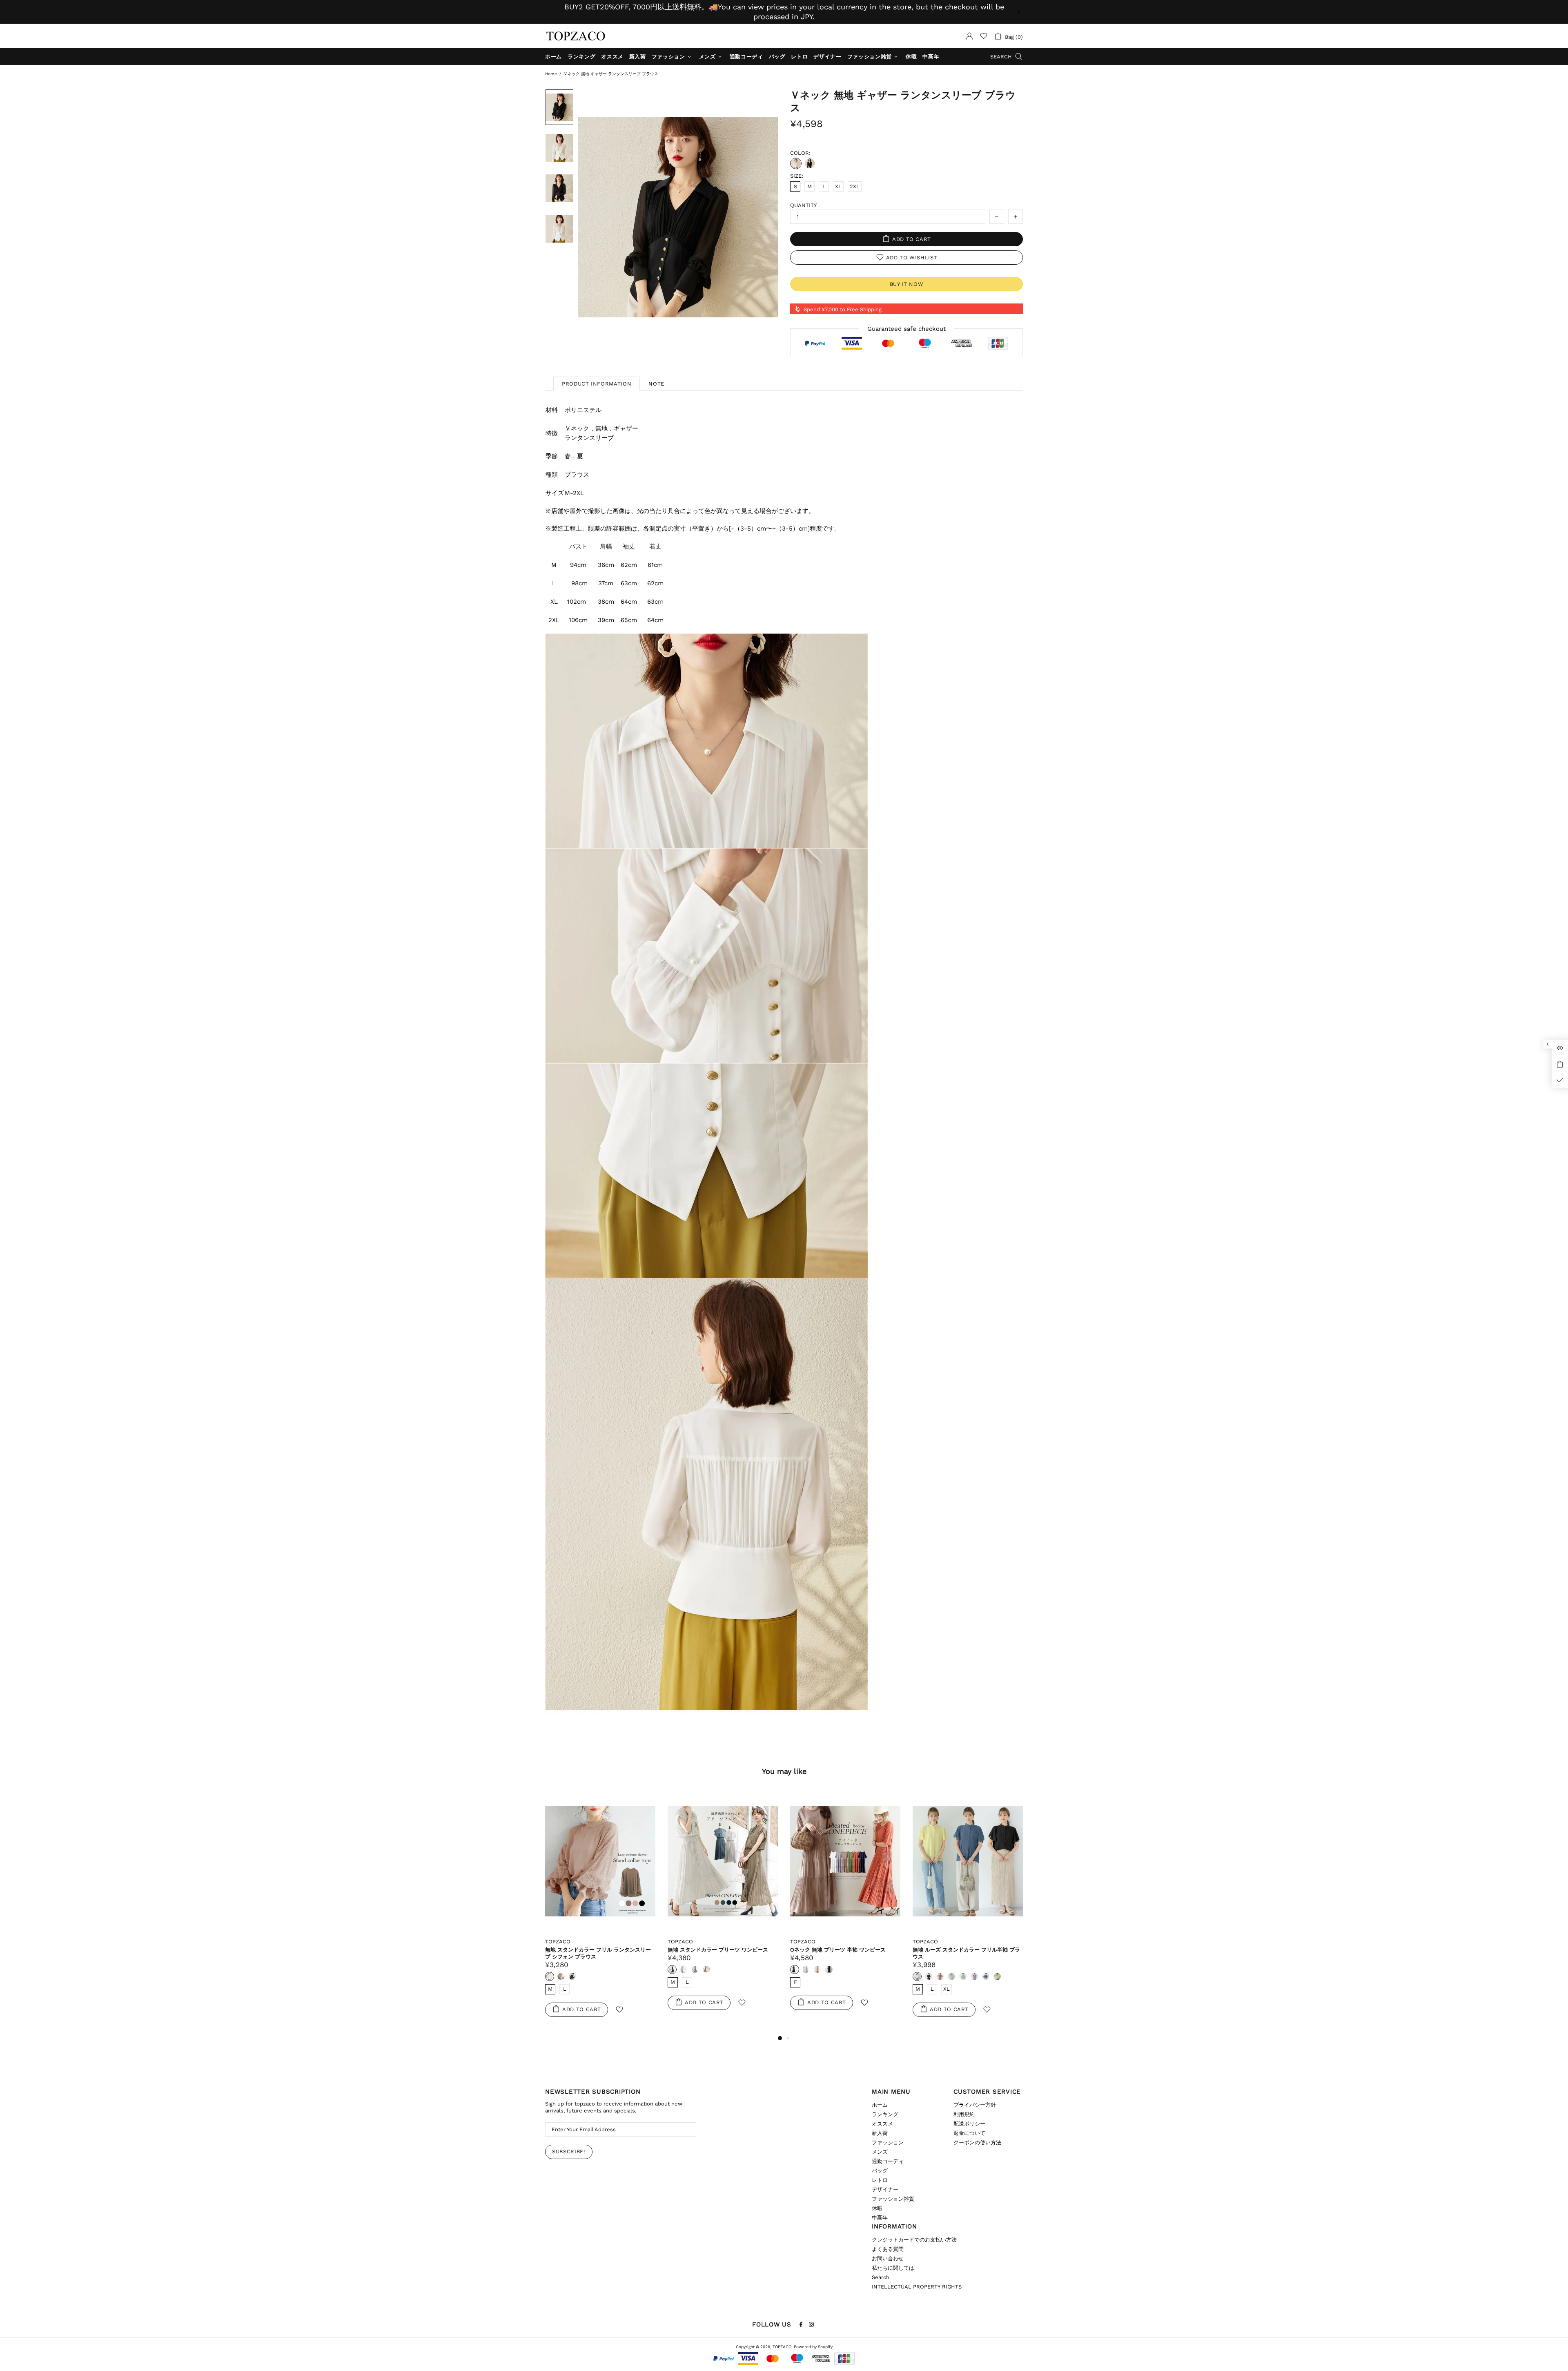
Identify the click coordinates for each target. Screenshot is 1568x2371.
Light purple (729, 1976)
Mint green (706, 1976)
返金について (969, 2133)
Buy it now (907, 284)
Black (810, 163)
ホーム (880, 2105)
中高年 (880, 2218)
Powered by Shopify (813, 2347)
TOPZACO (576, 36)
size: (797, 176)
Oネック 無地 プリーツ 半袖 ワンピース (593, 1950)
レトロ (880, 2180)
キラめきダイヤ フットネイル (70, 2338)
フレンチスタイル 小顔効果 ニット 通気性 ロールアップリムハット (844, 1953)
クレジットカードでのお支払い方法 (914, 2240)
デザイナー (885, 2189)
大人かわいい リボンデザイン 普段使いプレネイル (967, 1953)
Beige (840, 1976)
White (796, 163)
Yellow (752, 1976)
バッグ (880, 2171)
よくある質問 (888, 2249)
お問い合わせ (888, 2258)
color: (800, 153)
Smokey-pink (572, 1970)
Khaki (829, 1976)
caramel (817, 1976)
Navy (550, 1970)
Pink (795, 1976)
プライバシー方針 (975, 2105)
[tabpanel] (845, 1912)
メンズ (880, 2152)
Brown (695, 1976)
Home (551, 74)
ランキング (885, 2114)
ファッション (888, 2142)
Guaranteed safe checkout (906, 329)
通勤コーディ (888, 2161)
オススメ (882, 2124)
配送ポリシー (969, 2124)
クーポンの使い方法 (977, 2142)
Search (881, 2277)
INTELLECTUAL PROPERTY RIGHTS (917, 2287)
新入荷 (880, 2133)
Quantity (803, 205)
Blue (741, 1976)
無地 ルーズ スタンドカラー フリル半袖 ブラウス (721, 1953)
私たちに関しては (893, 2268)
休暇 (877, 2208)
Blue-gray (561, 1970)
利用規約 (964, 2114)
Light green (718, 1976)
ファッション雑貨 (893, 2199)
